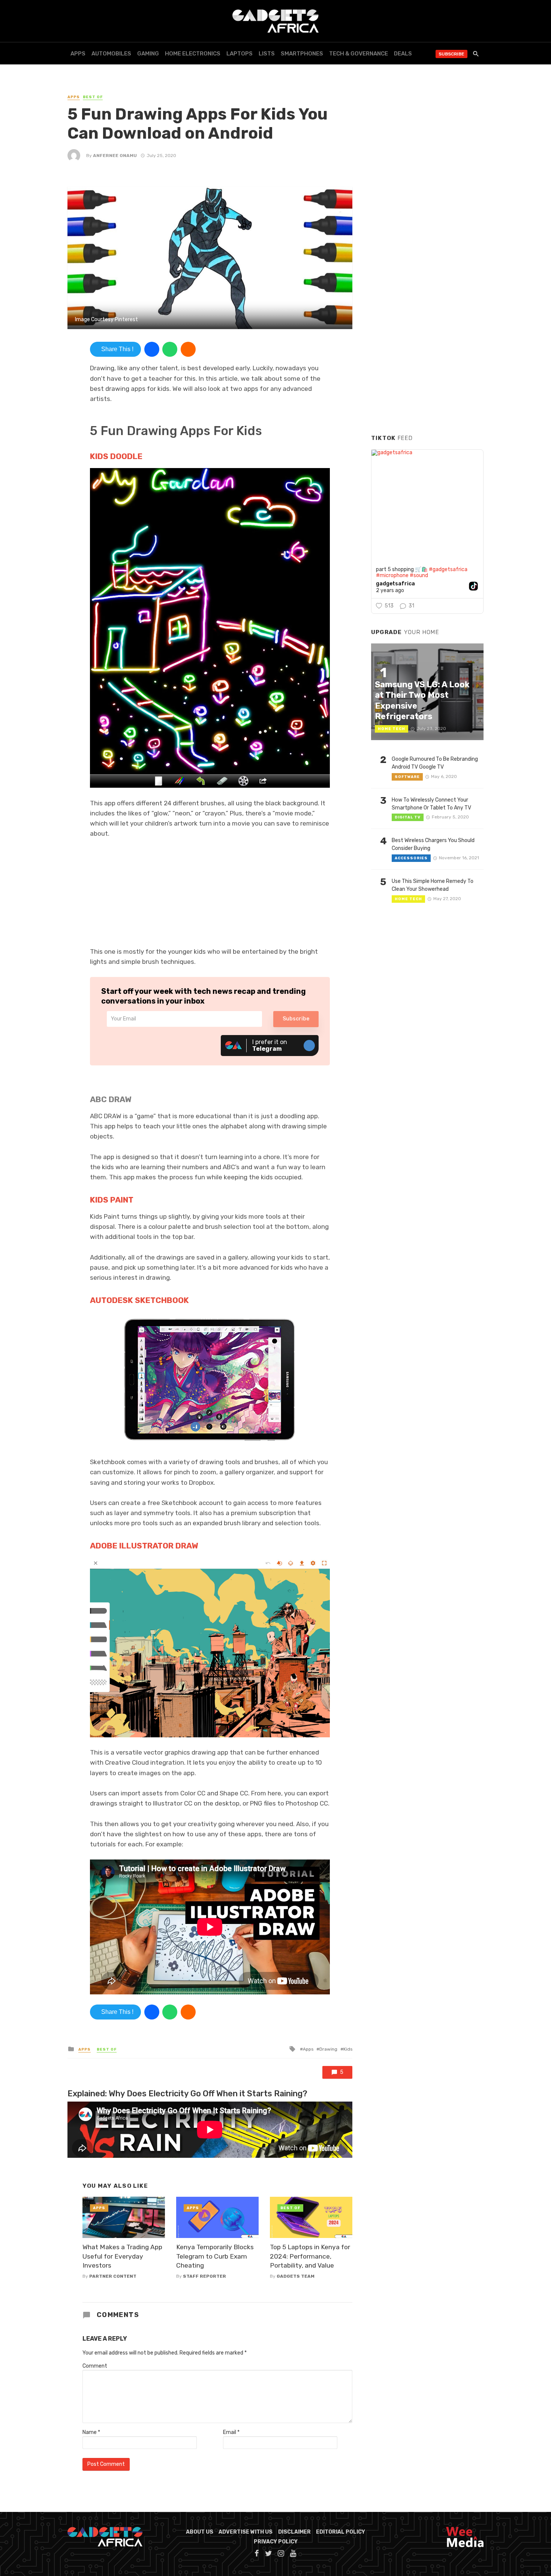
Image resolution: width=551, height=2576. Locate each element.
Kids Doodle (116, 456)
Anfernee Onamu (115, 156)
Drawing (328, 2049)
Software (407, 777)
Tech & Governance (359, 54)
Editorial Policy (341, 2532)
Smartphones (302, 54)
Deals (403, 54)
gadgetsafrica (395, 584)
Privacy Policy (276, 2542)
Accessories (411, 858)
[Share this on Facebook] (152, 349)
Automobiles (111, 54)
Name (91, 2432)
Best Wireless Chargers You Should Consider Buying (433, 844)
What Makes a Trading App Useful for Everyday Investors (122, 2256)
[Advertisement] (427, 314)
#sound (419, 575)
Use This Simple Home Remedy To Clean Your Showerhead (433, 885)
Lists (267, 54)
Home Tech (392, 729)
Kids (348, 2049)
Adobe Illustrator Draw (144, 1546)
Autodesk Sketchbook (139, 1300)
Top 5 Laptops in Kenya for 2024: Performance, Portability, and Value (310, 2256)
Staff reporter (204, 2276)
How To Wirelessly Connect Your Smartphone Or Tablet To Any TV (431, 804)
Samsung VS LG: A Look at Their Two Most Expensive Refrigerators (422, 700)
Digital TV (408, 817)
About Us (200, 2532)
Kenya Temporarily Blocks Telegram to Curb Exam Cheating (215, 2256)
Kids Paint (112, 1200)
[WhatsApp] (170, 349)
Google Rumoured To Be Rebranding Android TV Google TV (435, 763)
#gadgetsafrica (448, 569)
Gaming (148, 54)
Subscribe (451, 54)
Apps (78, 54)
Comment (95, 2366)
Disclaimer (294, 2532)
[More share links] (188, 349)
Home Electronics (193, 54)
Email (231, 2432)
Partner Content (113, 2276)
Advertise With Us (246, 2532)
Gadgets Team (296, 2276)
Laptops (240, 54)
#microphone (392, 575)
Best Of (93, 97)
